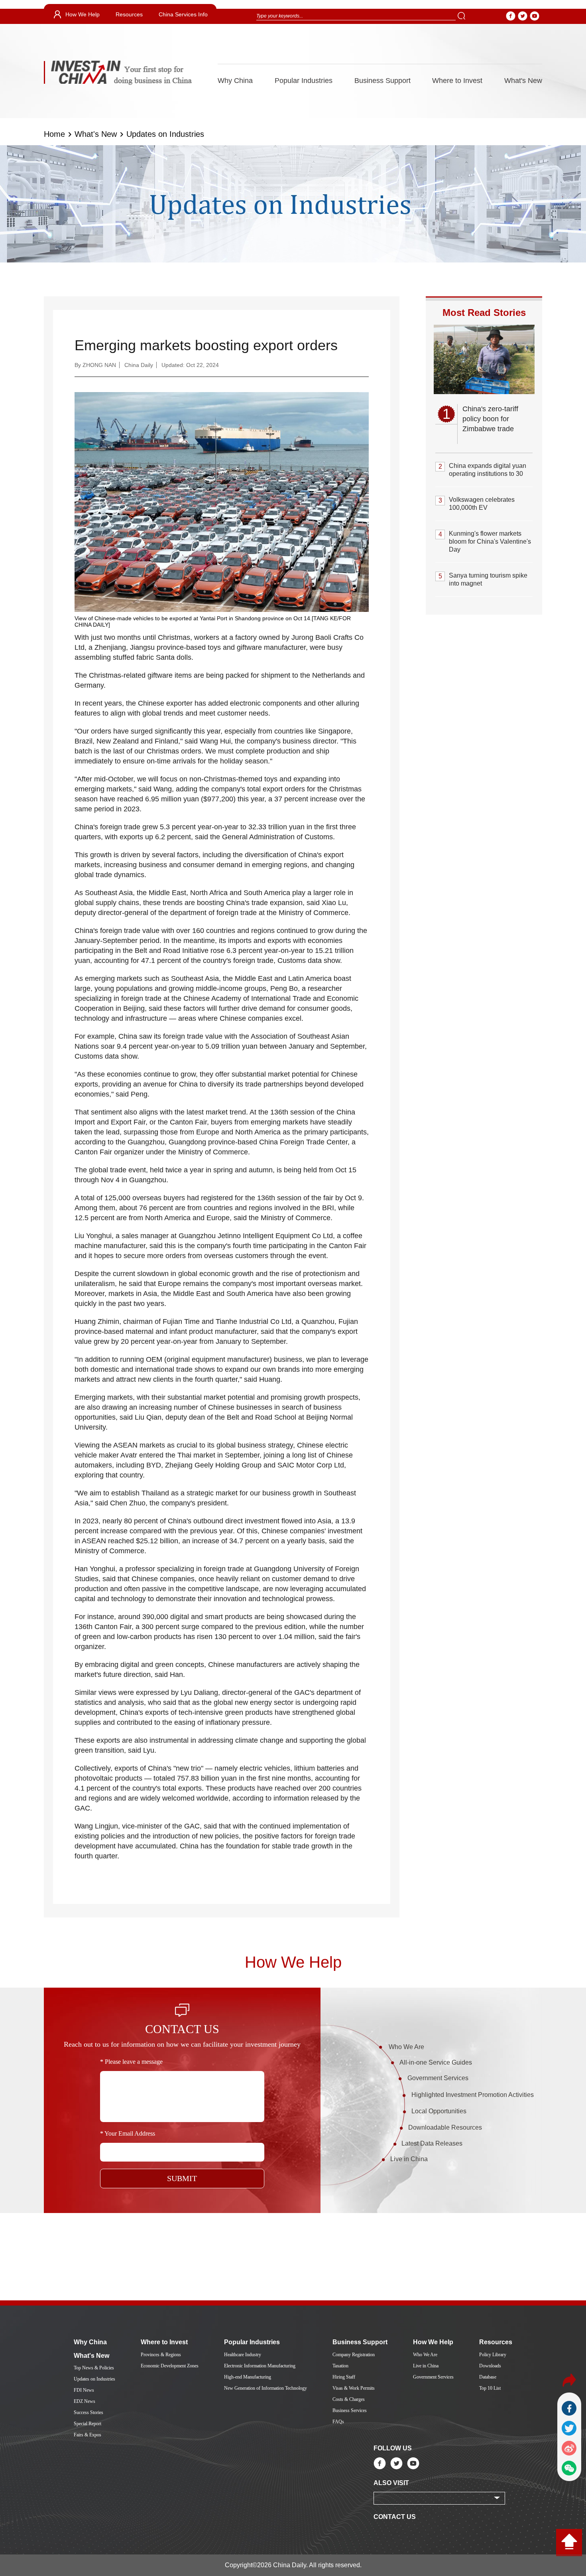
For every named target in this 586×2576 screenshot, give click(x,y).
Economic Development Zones (170, 2366)
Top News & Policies (94, 2368)
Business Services (350, 2410)
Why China (235, 81)
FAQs (338, 2422)
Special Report (88, 2424)
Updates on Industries (165, 134)
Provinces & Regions (161, 2355)
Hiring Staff (344, 2377)
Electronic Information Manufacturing (260, 2366)
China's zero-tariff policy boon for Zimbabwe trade (490, 419)
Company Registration (354, 2355)
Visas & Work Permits (354, 2388)
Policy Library (493, 2355)
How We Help (83, 14)
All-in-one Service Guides (436, 2062)
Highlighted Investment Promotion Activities (473, 2095)
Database (488, 2377)
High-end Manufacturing (248, 2377)
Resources (129, 14)
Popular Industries (304, 81)
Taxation (340, 2366)
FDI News (84, 2390)
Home (54, 134)
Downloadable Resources (445, 2127)
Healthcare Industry (243, 2355)
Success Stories (88, 2412)
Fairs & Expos (88, 2435)
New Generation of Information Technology (265, 2388)
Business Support (382, 81)
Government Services (438, 2078)
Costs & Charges (349, 2399)
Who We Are (406, 2047)
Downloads (490, 2366)
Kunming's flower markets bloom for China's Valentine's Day (490, 541)
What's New (523, 81)
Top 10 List (490, 2388)
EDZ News (85, 2401)
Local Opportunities (439, 2111)
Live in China (409, 2159)
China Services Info (183, 14)
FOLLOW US (393, 2448)
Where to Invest (457, 81)
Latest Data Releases (432, 2143)
